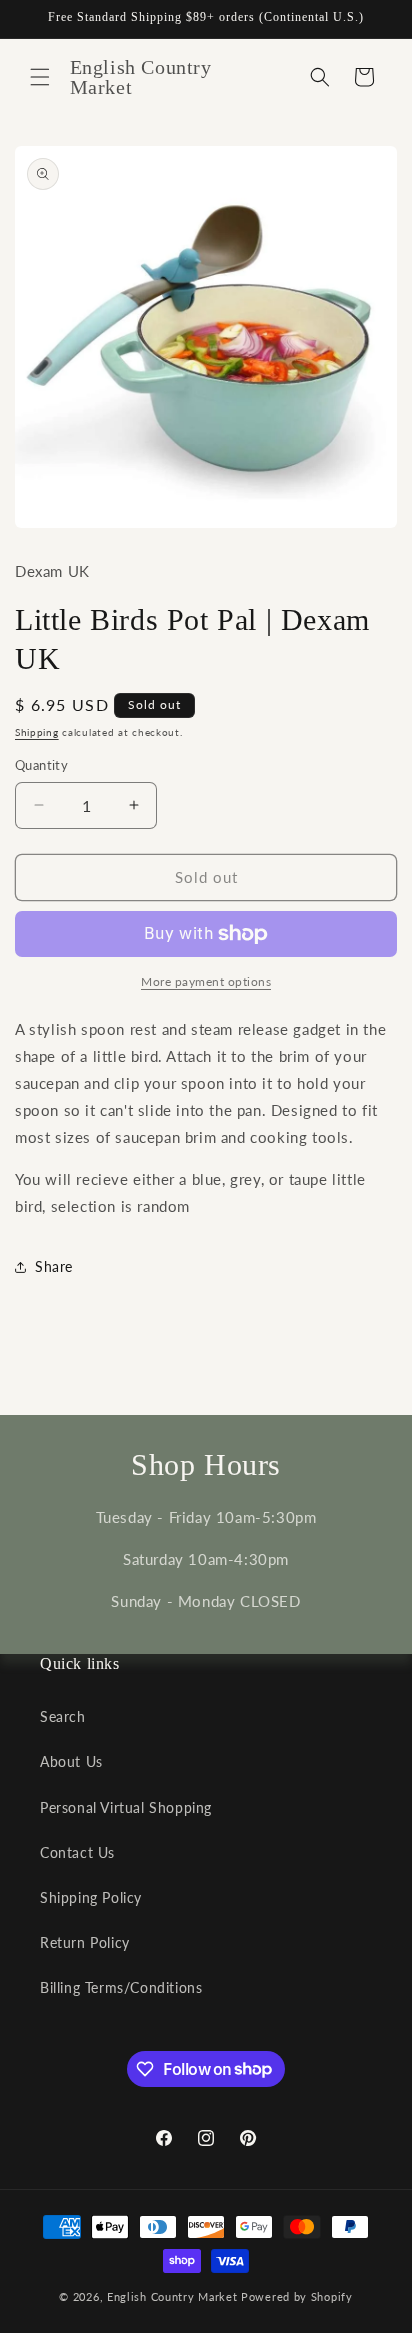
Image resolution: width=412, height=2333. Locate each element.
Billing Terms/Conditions (121, 1987)
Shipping (37, 732)
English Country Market (172, 2296)
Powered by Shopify (297, 2296)
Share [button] (54, 1266)
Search (63, 1716)
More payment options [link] (206, 981)
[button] (40, 77)
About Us (71, 1761)
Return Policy (85, 1942)
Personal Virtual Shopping (126, 1807)
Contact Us (77, 1852)
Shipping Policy (91, 1897)
